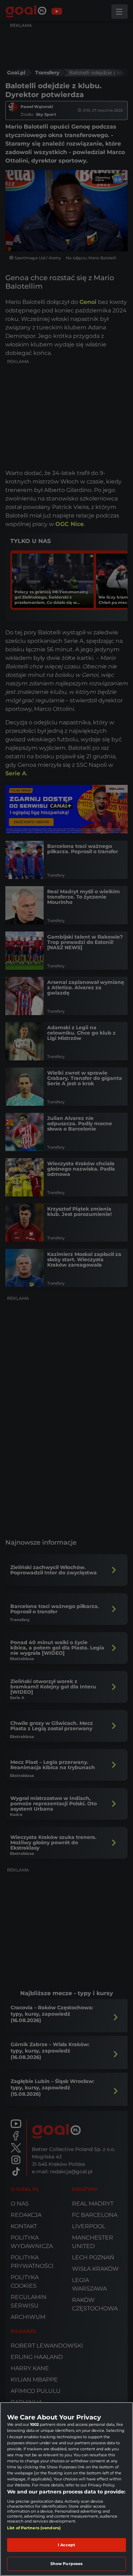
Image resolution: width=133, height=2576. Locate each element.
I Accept (67, 2545)
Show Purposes (66, 2564)
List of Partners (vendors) (34, 2528)
